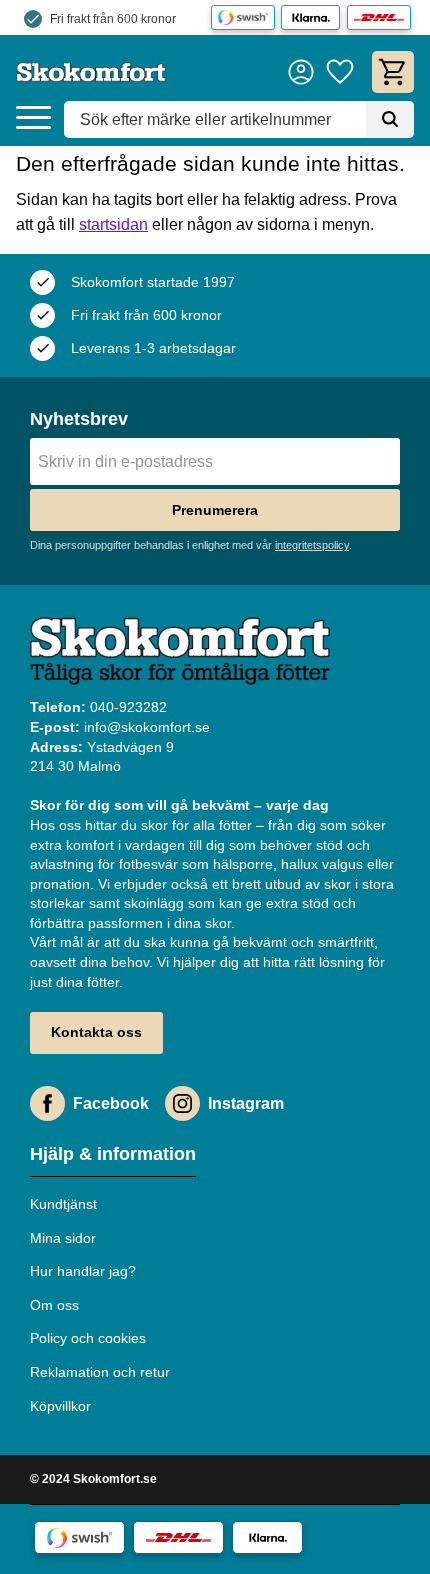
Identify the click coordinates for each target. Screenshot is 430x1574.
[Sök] (390, 120)
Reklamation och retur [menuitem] (100, 1372)
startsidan (113, 224)
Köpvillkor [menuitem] (60, 1406)
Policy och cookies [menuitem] (88, 1338)
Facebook (111, 1103)
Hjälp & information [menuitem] (113, 1154)
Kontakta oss (96, 1032)
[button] (33, 118)
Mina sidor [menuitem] (63, 1238)
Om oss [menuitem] (54, 1305)
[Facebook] (47, 1103)
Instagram (246, 1103)
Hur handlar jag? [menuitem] (83, 1271)
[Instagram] (182, 1103)
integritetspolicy (312, 545)
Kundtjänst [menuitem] (63, 1204)
